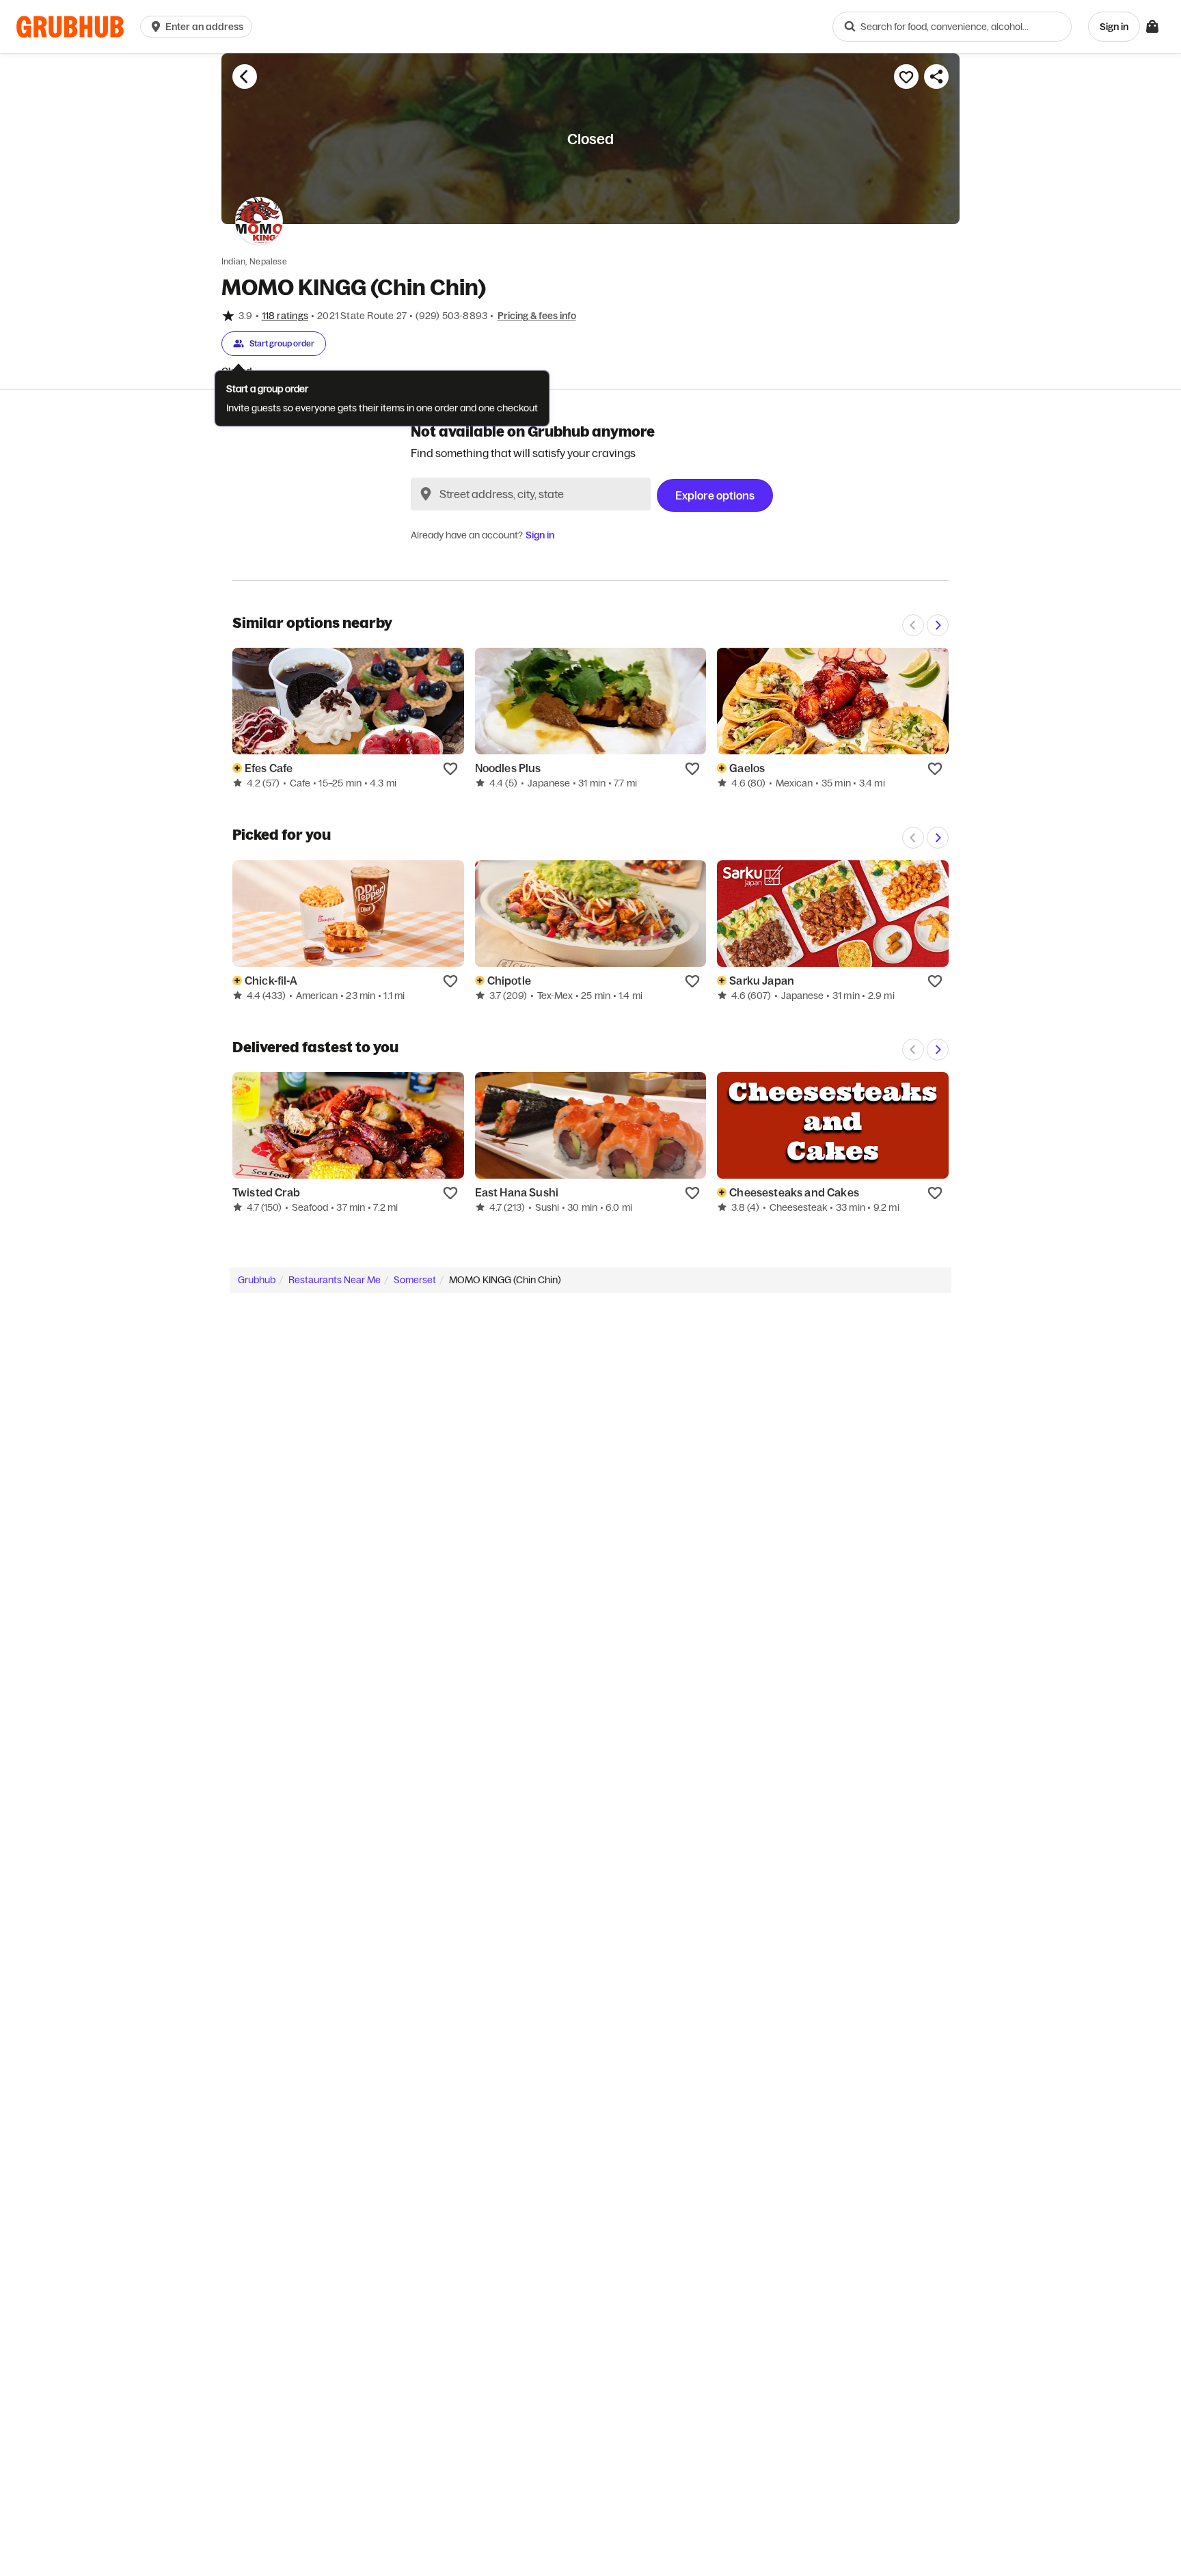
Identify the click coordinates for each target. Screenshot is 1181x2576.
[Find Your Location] (426, 494)
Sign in (540, 535)
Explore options (715, 495)
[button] (199, 27)
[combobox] (952, 27)
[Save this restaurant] (906, 77)
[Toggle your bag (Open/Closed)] (1152, 27)
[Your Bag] (1152, 27)
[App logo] (70, 27)
